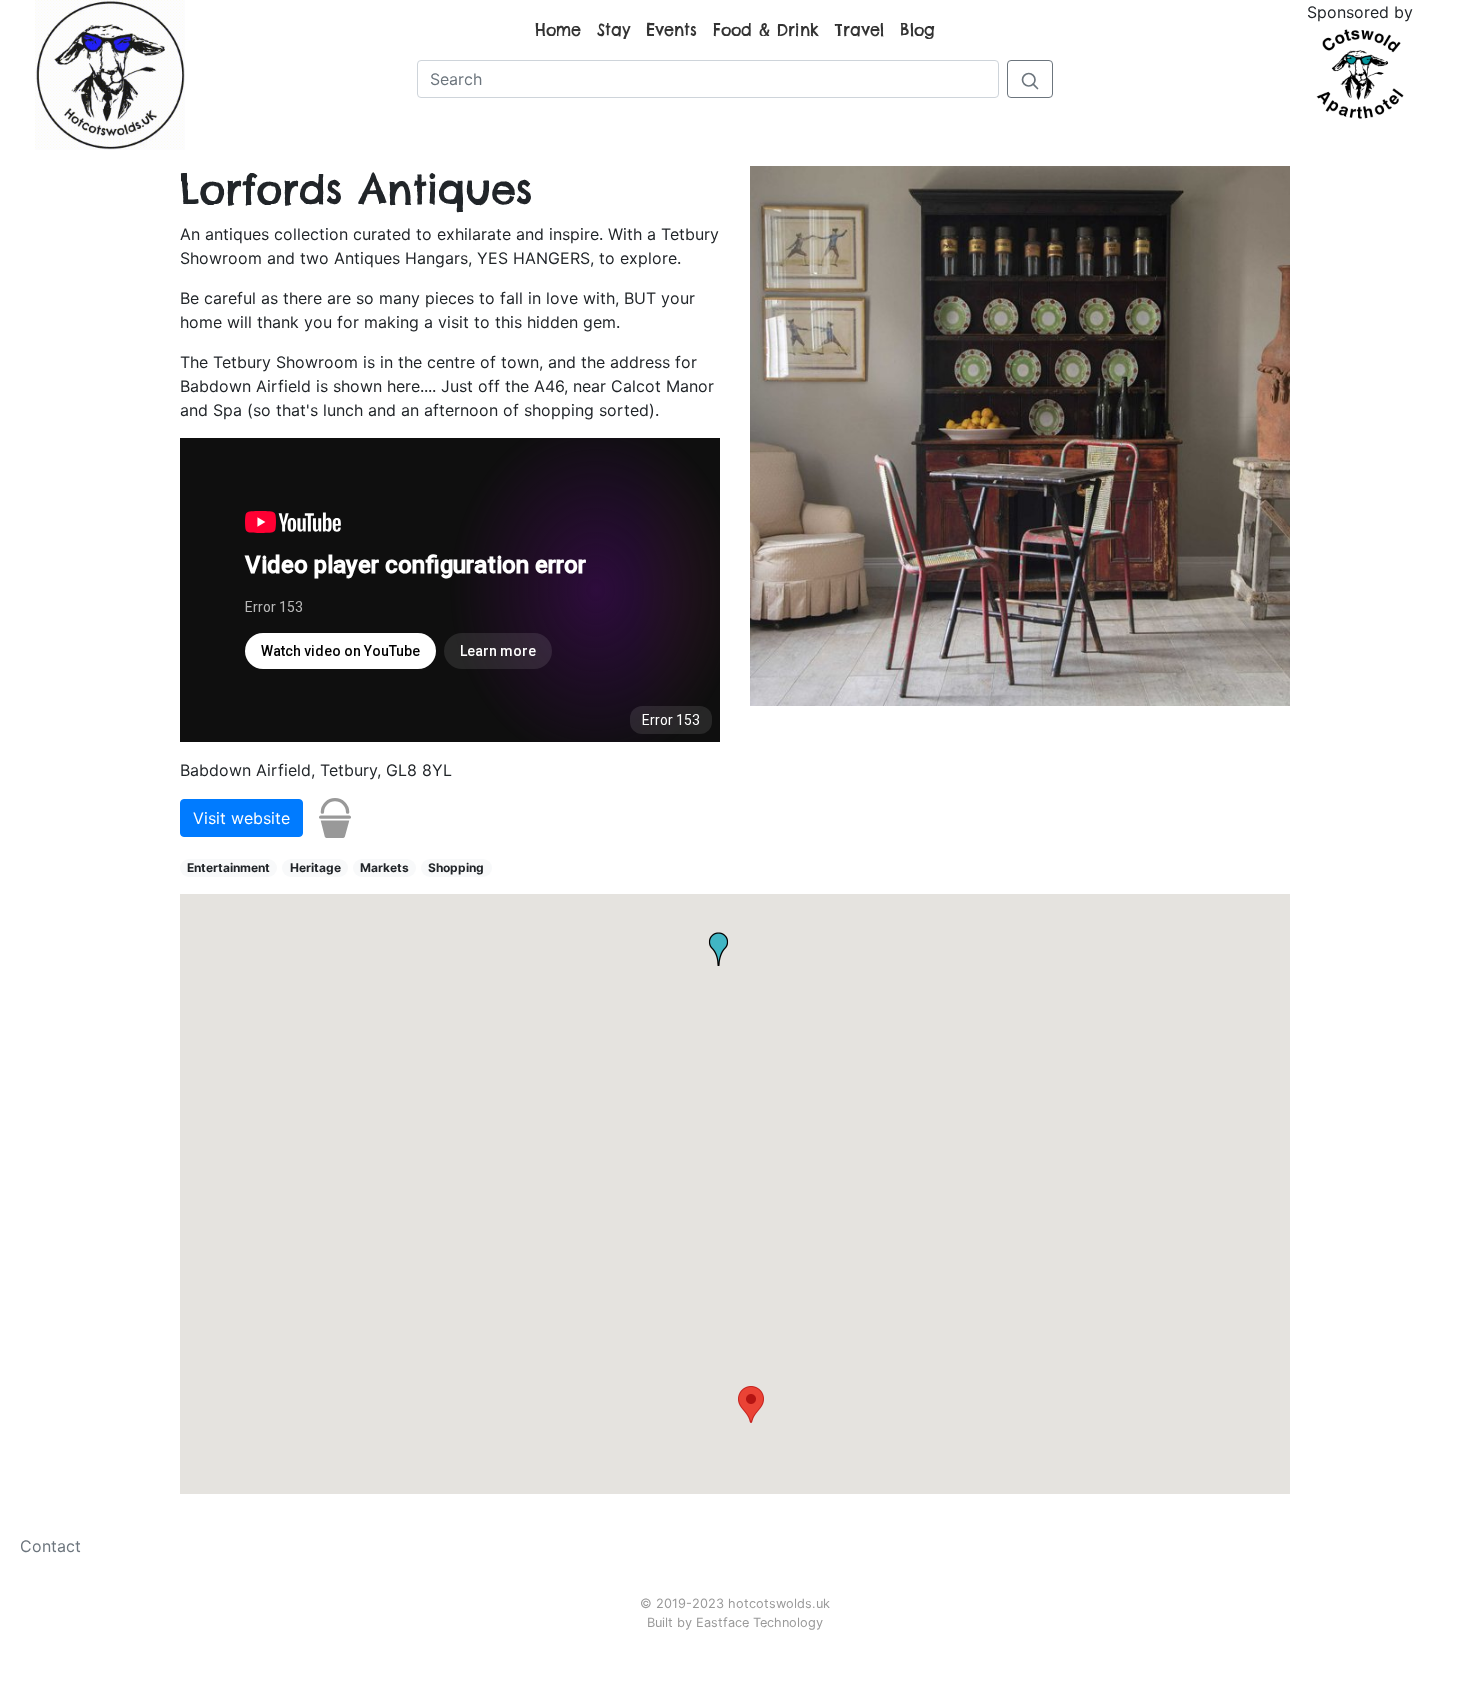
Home (558, 30)
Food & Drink (766, 30)
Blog (917, 30)
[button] (751, 1404)
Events (671, 30)
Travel (859, 30)
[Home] (110, 73)
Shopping (456, 867)
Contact (50, 1546)
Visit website (241, 818)
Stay (613, 30)
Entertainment (228, 867)
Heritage (315, 867)
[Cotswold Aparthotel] (1360, 72)
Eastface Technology (759, 1622)
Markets (384, 867)
